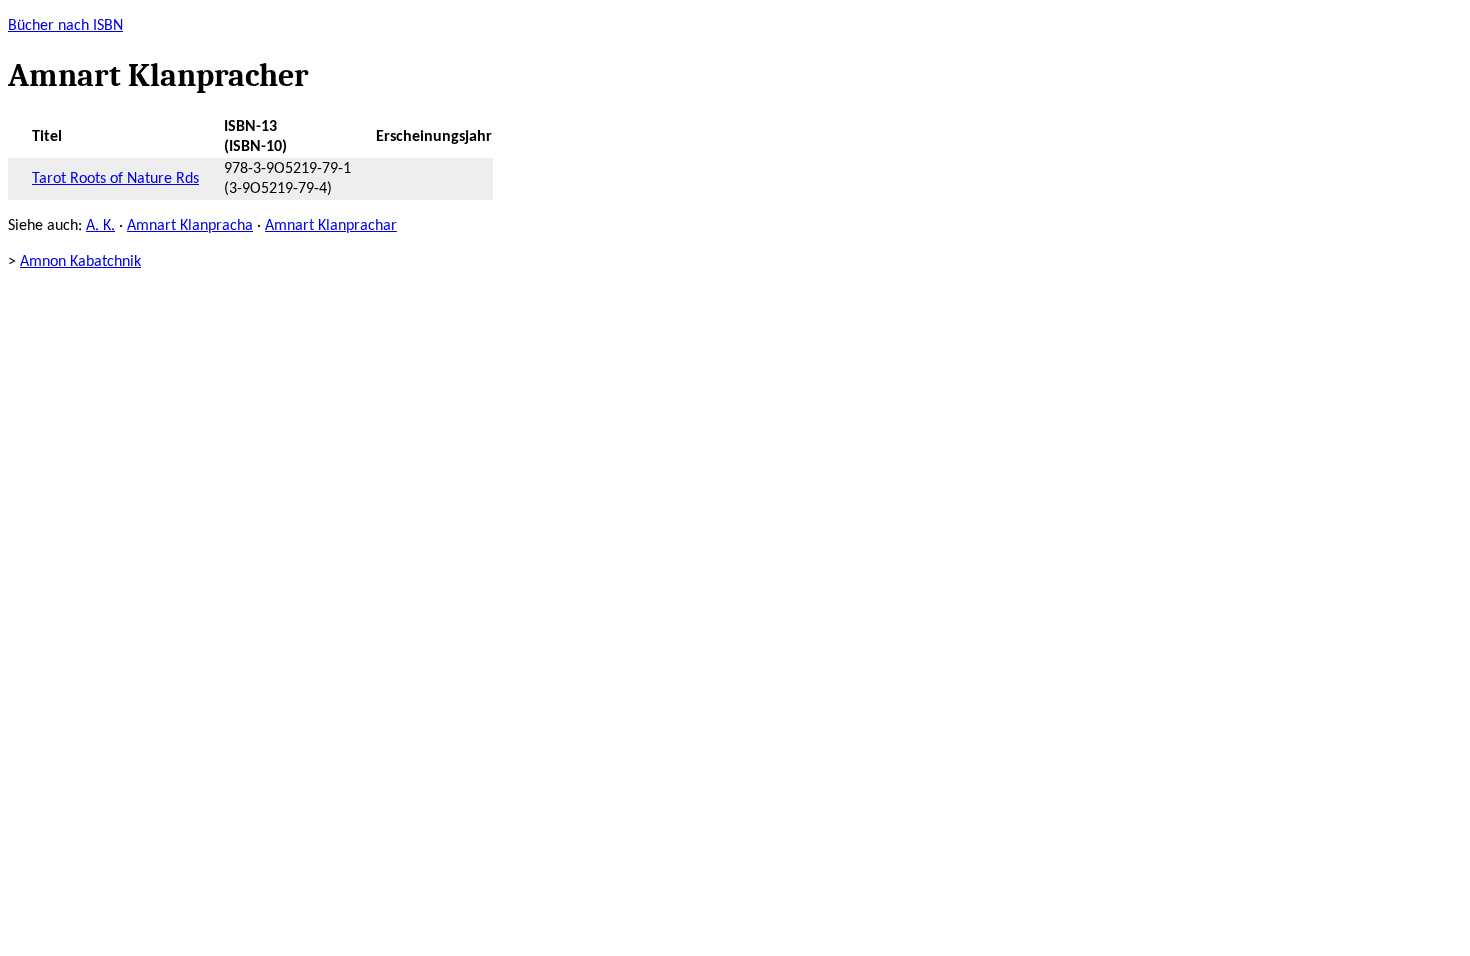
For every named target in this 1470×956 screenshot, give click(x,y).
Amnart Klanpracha (190, 226)
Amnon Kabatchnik (80, 262)
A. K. (100, 226)
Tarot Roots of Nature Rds (115, 179)
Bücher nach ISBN (65, 26)
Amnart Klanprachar (331, 226)
